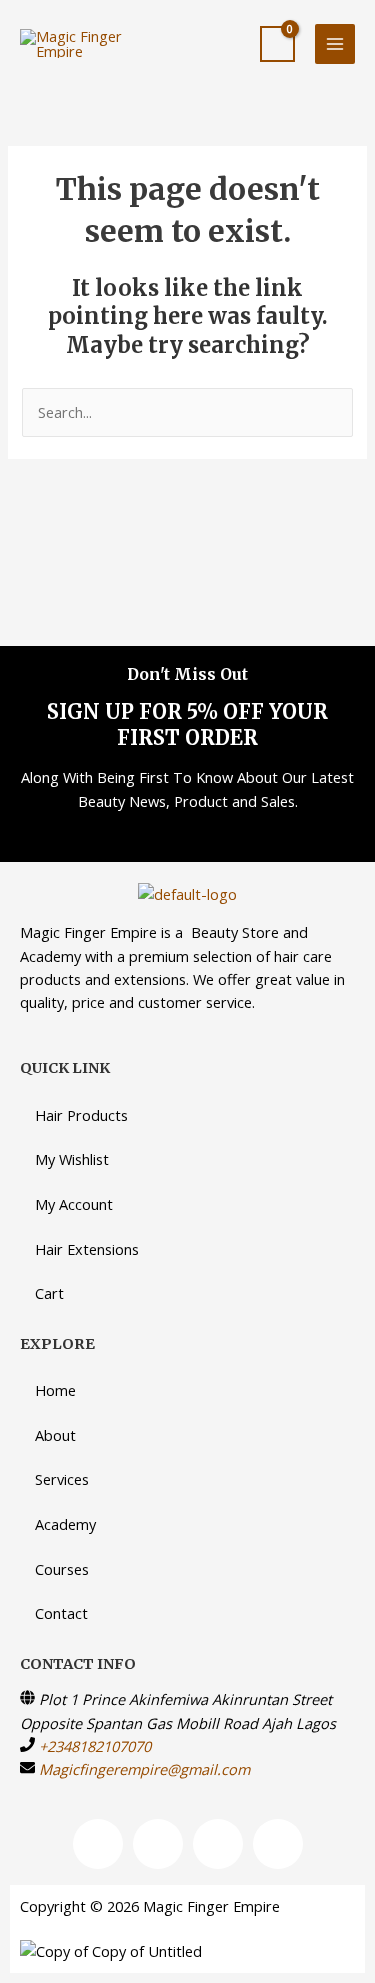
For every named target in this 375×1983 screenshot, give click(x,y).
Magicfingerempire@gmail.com (144, 1769)
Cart (49, 1293)
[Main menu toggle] (335, 44)
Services (62, 1479)
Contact (61, 1613)
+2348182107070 (95, 1746)
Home (55, 1390)
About (55, 1435)
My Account (74, 1204)
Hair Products (81, 1115)
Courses (62, 1569)
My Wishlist (72, 1159)
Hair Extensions (87, 1249)
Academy (65, 1524)
